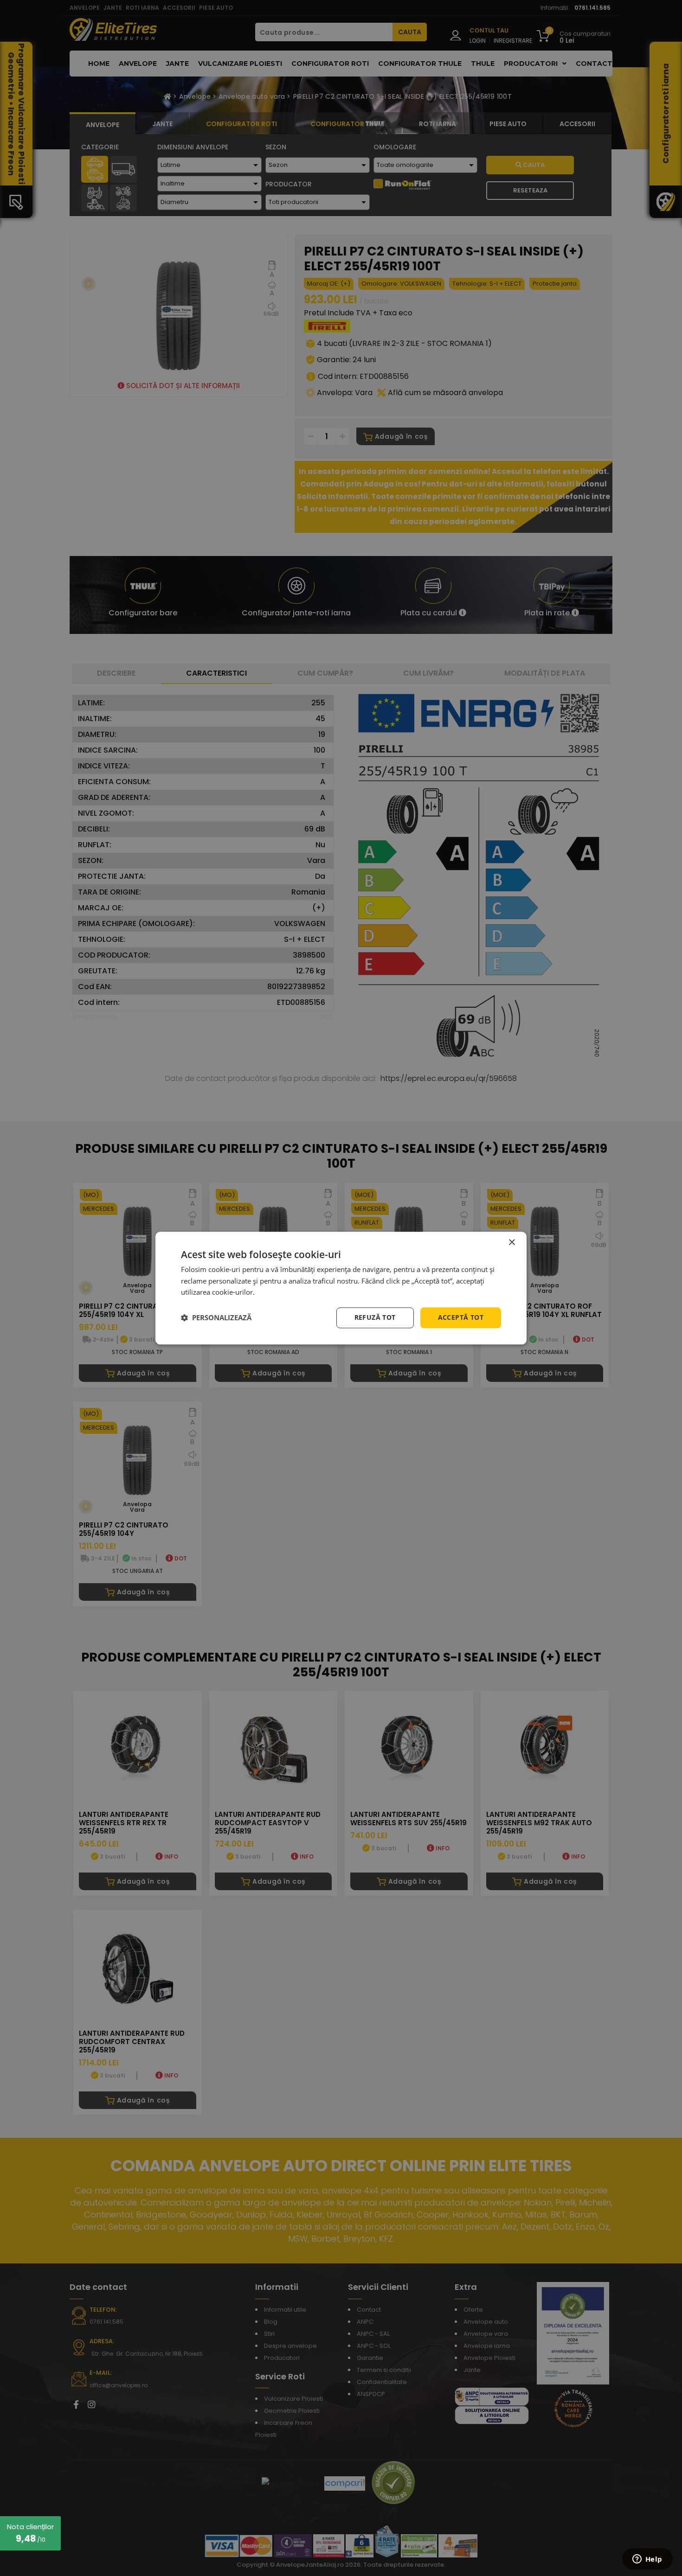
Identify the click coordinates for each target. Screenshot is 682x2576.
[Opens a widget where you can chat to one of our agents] (647, 2560)
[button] (216, 1318)
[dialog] (341, 1288)
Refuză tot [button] (375, 1317)
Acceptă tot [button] (461, 1317)
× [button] (511, 1243)
